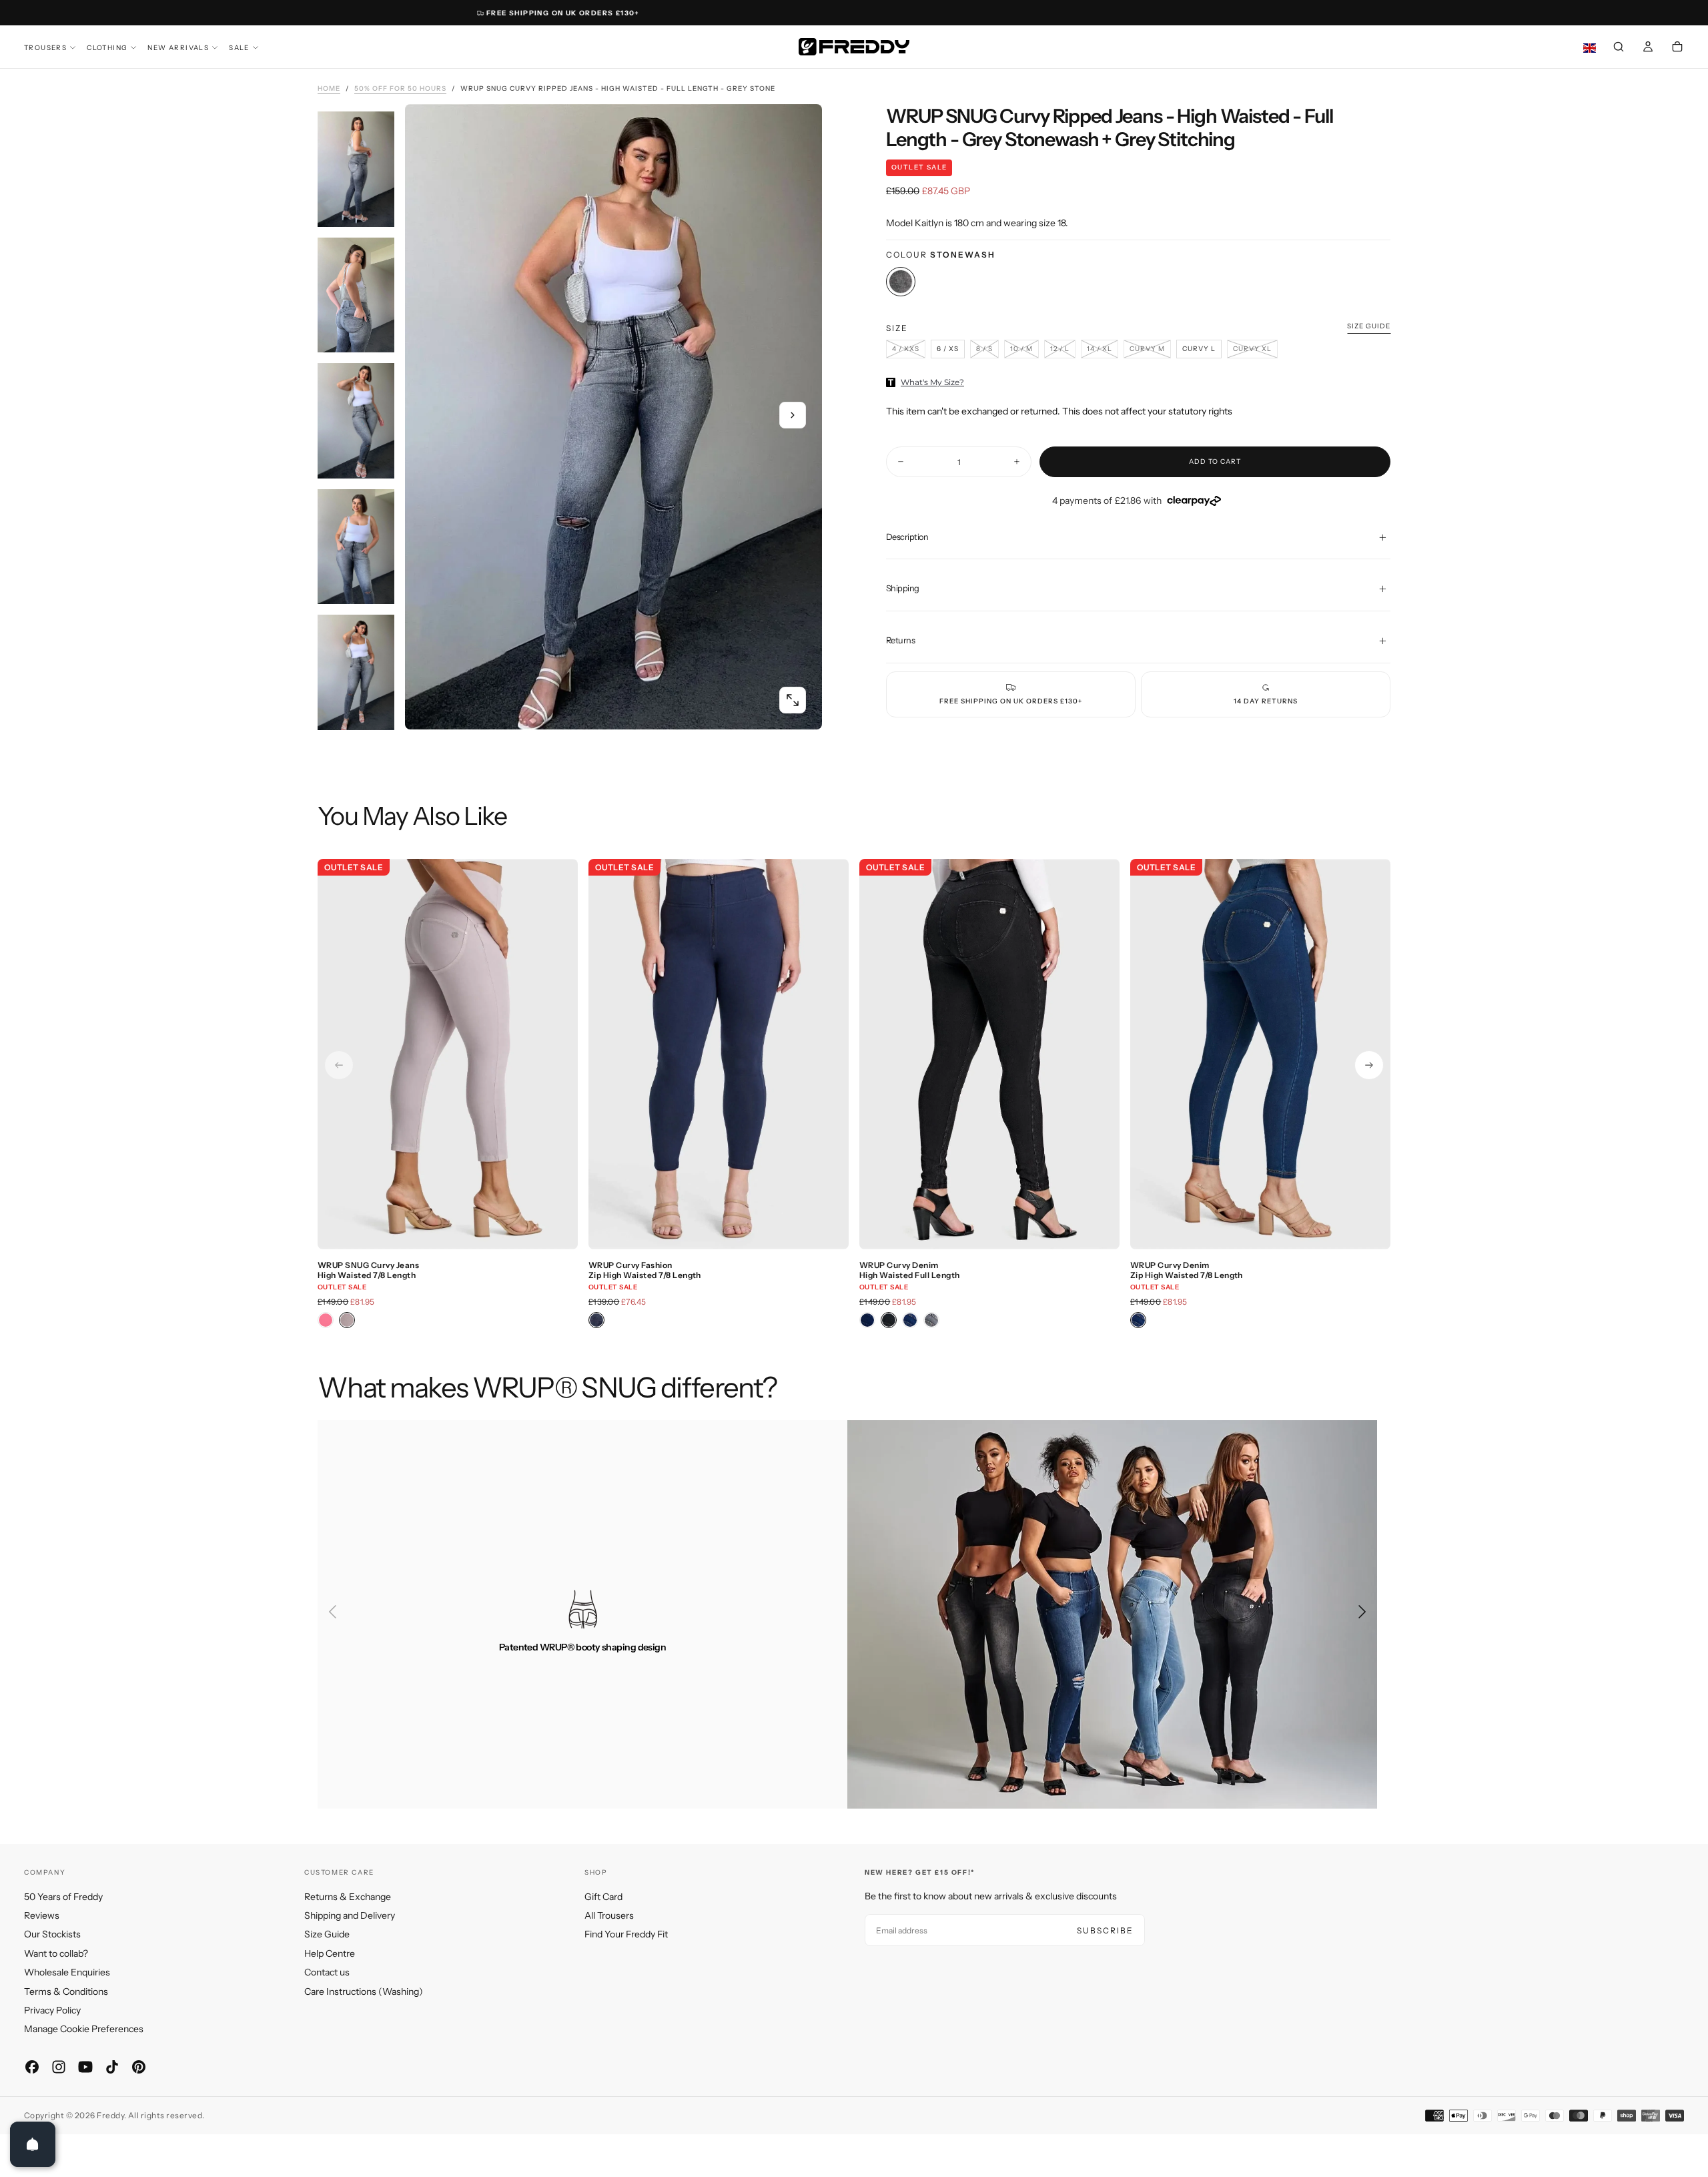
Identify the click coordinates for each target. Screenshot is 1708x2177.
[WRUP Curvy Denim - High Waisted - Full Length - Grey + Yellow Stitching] (931, 1320)
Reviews (42, 1915)
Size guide (1369, 326)
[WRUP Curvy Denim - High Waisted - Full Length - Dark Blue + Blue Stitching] (867, 1320)
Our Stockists (52, 1934)
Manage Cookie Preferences (84, 2029)
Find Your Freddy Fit (626, 1934)
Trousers (45, 48)
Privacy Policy (52, 2010)
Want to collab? (56, 1953)
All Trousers (609, 1915)
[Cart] (1677, 48)
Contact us (327, 1972)
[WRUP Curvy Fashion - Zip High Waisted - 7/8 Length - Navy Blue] (596, 1320)
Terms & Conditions (66, 1991)
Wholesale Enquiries (67, 1972)
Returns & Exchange (348, 1897)
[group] (906, 349)
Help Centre (330, 1953)
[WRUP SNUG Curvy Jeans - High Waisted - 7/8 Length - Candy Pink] (326, 1320)
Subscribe (1105, 1930)
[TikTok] (112, 2067)
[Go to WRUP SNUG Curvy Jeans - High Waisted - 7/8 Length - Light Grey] (448, 1054)
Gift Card (603, 1897)
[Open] (33, 2144)
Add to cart (1215, 461)
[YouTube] (85, 2067)
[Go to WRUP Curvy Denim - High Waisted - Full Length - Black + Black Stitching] (989, 1054)
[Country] (1590, 48)
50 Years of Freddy (63, 1897)
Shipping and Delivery (350, 1915)
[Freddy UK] (854, 47)
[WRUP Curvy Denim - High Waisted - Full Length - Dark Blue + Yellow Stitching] (910, 1320)
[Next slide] (1369, 1065)
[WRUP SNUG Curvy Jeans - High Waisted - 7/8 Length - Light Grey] (347, 1320)
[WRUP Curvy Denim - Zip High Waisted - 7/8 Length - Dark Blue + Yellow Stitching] (1138, 1320)
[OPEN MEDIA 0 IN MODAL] (793, 700)
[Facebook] (32, 2067)
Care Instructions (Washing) (364, 1991)
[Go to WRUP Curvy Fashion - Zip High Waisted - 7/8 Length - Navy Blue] (719, 1054)
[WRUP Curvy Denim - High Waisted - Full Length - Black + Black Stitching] (889, 1320)
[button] (1619, 48)
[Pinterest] (139, 2067)
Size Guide (327, 1934)
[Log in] (1648, 48)
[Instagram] (59, 2067)
